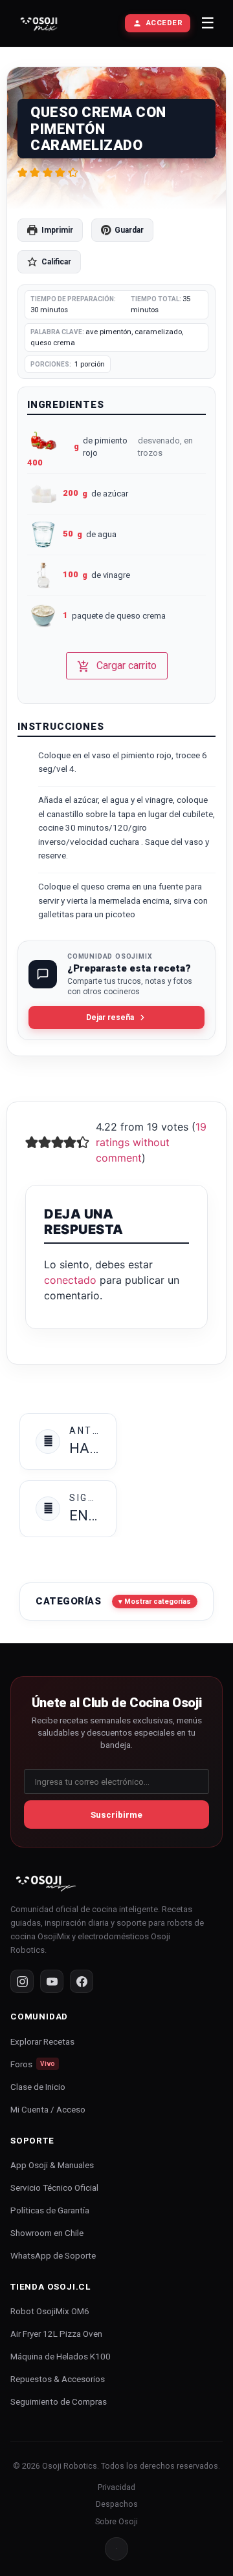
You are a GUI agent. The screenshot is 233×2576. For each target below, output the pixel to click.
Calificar (56, 262)
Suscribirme (116, 1815)
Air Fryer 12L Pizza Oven (56, 2334)
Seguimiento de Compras (59, 2401)
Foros (33, 2064)
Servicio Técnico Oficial (54, 2187)
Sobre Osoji (116, 2521)
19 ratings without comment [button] (151, 1142)
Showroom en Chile (47, 2233)
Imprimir (57, 230)
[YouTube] (52, 1981)
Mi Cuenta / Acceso (48, 2109)
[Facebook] (82, 1981)
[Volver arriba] (116, 2549)
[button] (22, 173)
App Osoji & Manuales (52, 2165)
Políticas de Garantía (50, 2210)
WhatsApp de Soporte (53, 2255)
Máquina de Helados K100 (61, 2356)
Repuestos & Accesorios (58, 2379)
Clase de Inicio (38, 2087)
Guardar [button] (129, 230)
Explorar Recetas (42, 2041)
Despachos (117, 2504)
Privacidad (116, 2487)
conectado (70, 1280)
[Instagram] (22, 1981)
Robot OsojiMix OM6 (50, 2311)
